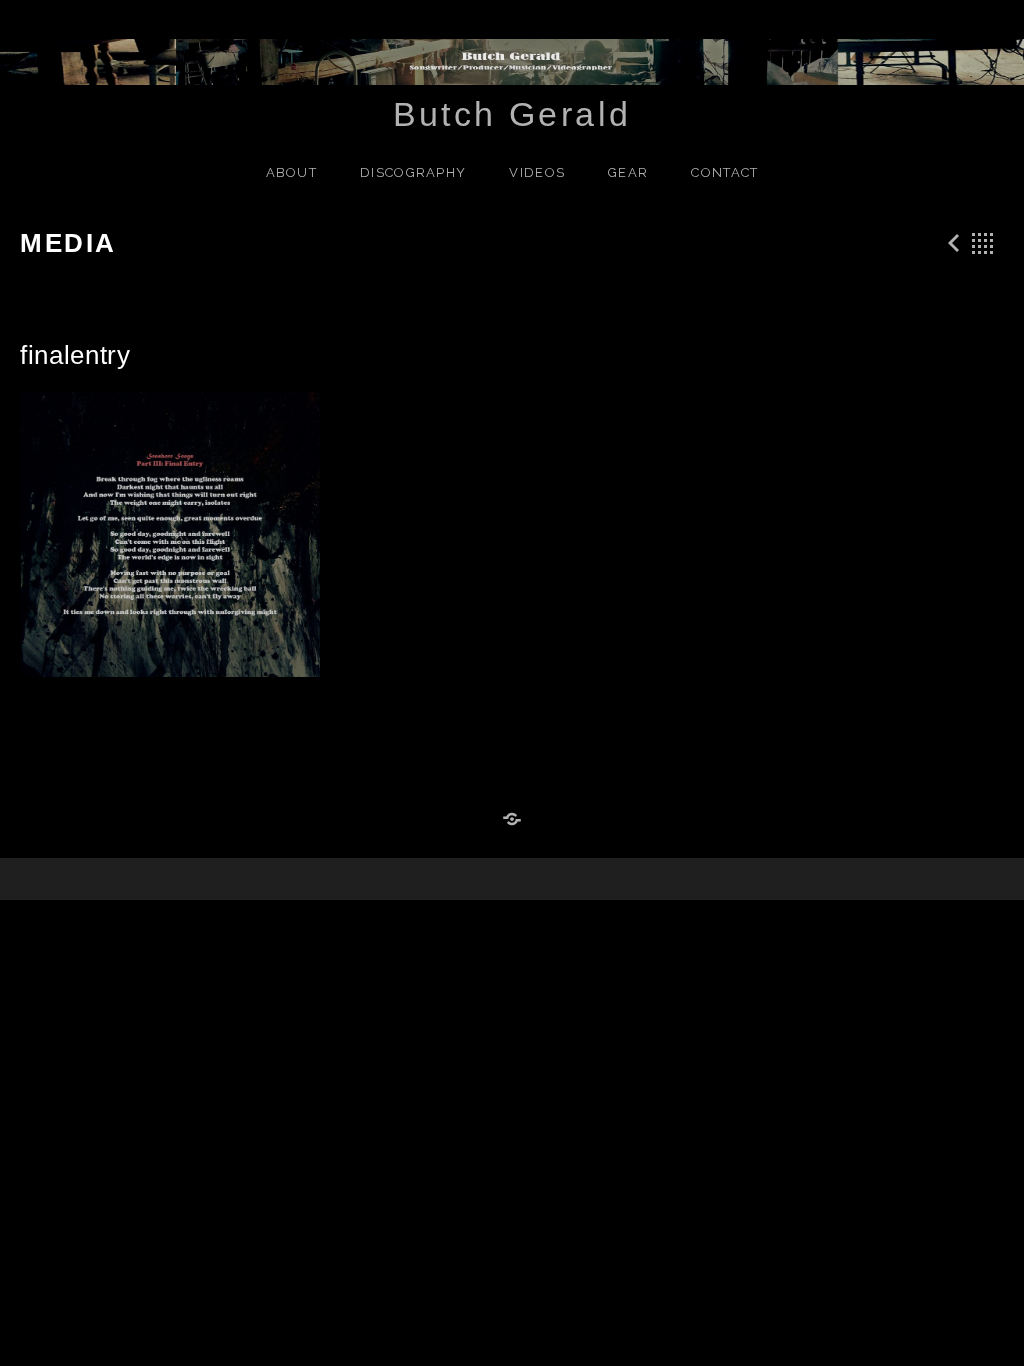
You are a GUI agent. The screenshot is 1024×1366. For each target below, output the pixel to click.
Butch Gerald (512, 114)
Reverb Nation (512, 820)
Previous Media (951, 243)
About (292, 172)
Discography (413, 172)
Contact (724, 172)
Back (983, 243)
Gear (628, 172)
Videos (537, 172)
